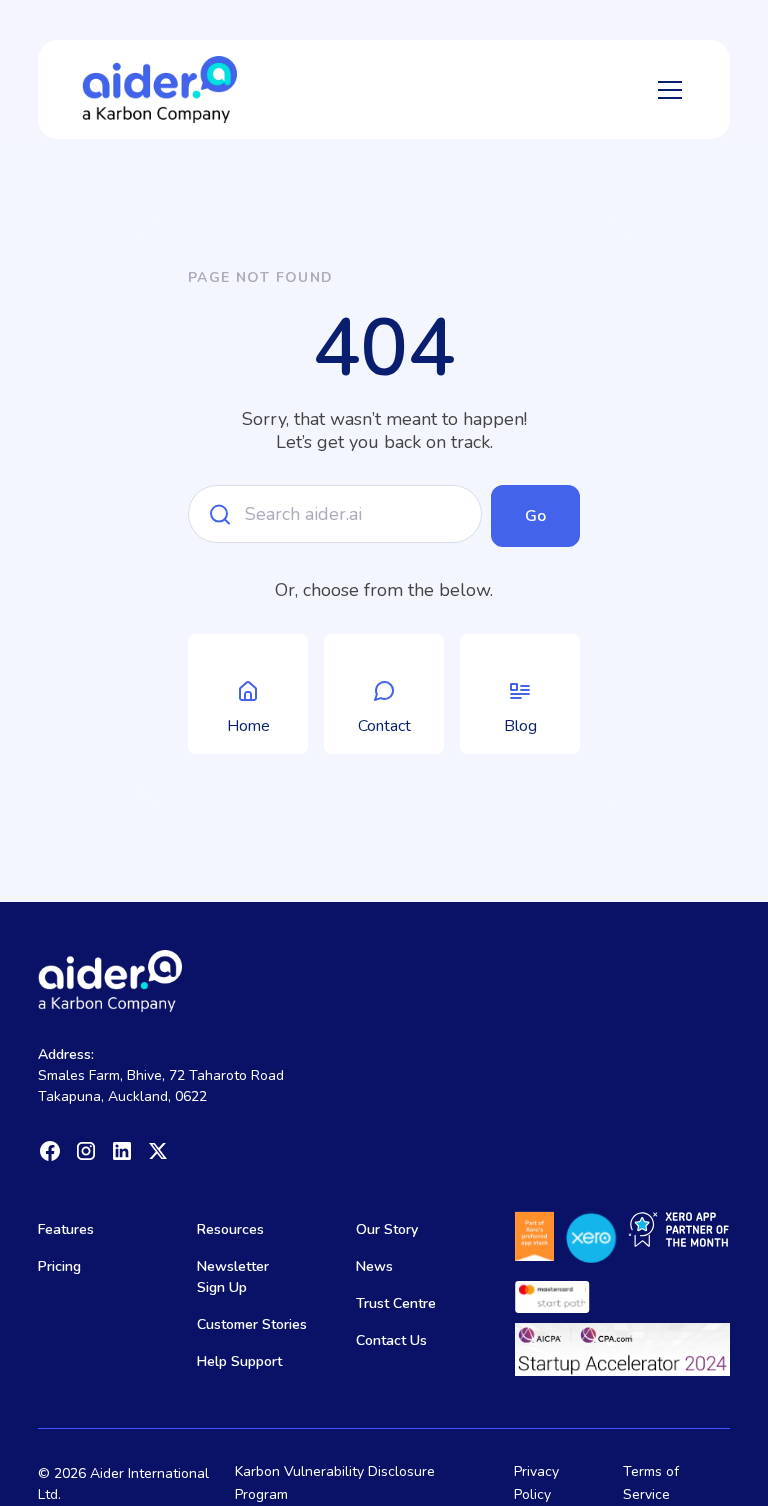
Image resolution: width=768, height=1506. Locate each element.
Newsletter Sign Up (233, 1277)
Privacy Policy (536, 1482)
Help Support (239, 1361)
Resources (230, 1229)
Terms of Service (651, 1482)
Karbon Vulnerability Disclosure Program (335, 1482)
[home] (159, 89)
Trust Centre (396, 1303)
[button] (666, 90)
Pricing (59, 1266)
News (374, 1266)
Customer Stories (252, 1324)
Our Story (387, 1229)
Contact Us (391, 1340)
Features (66, 1229)
